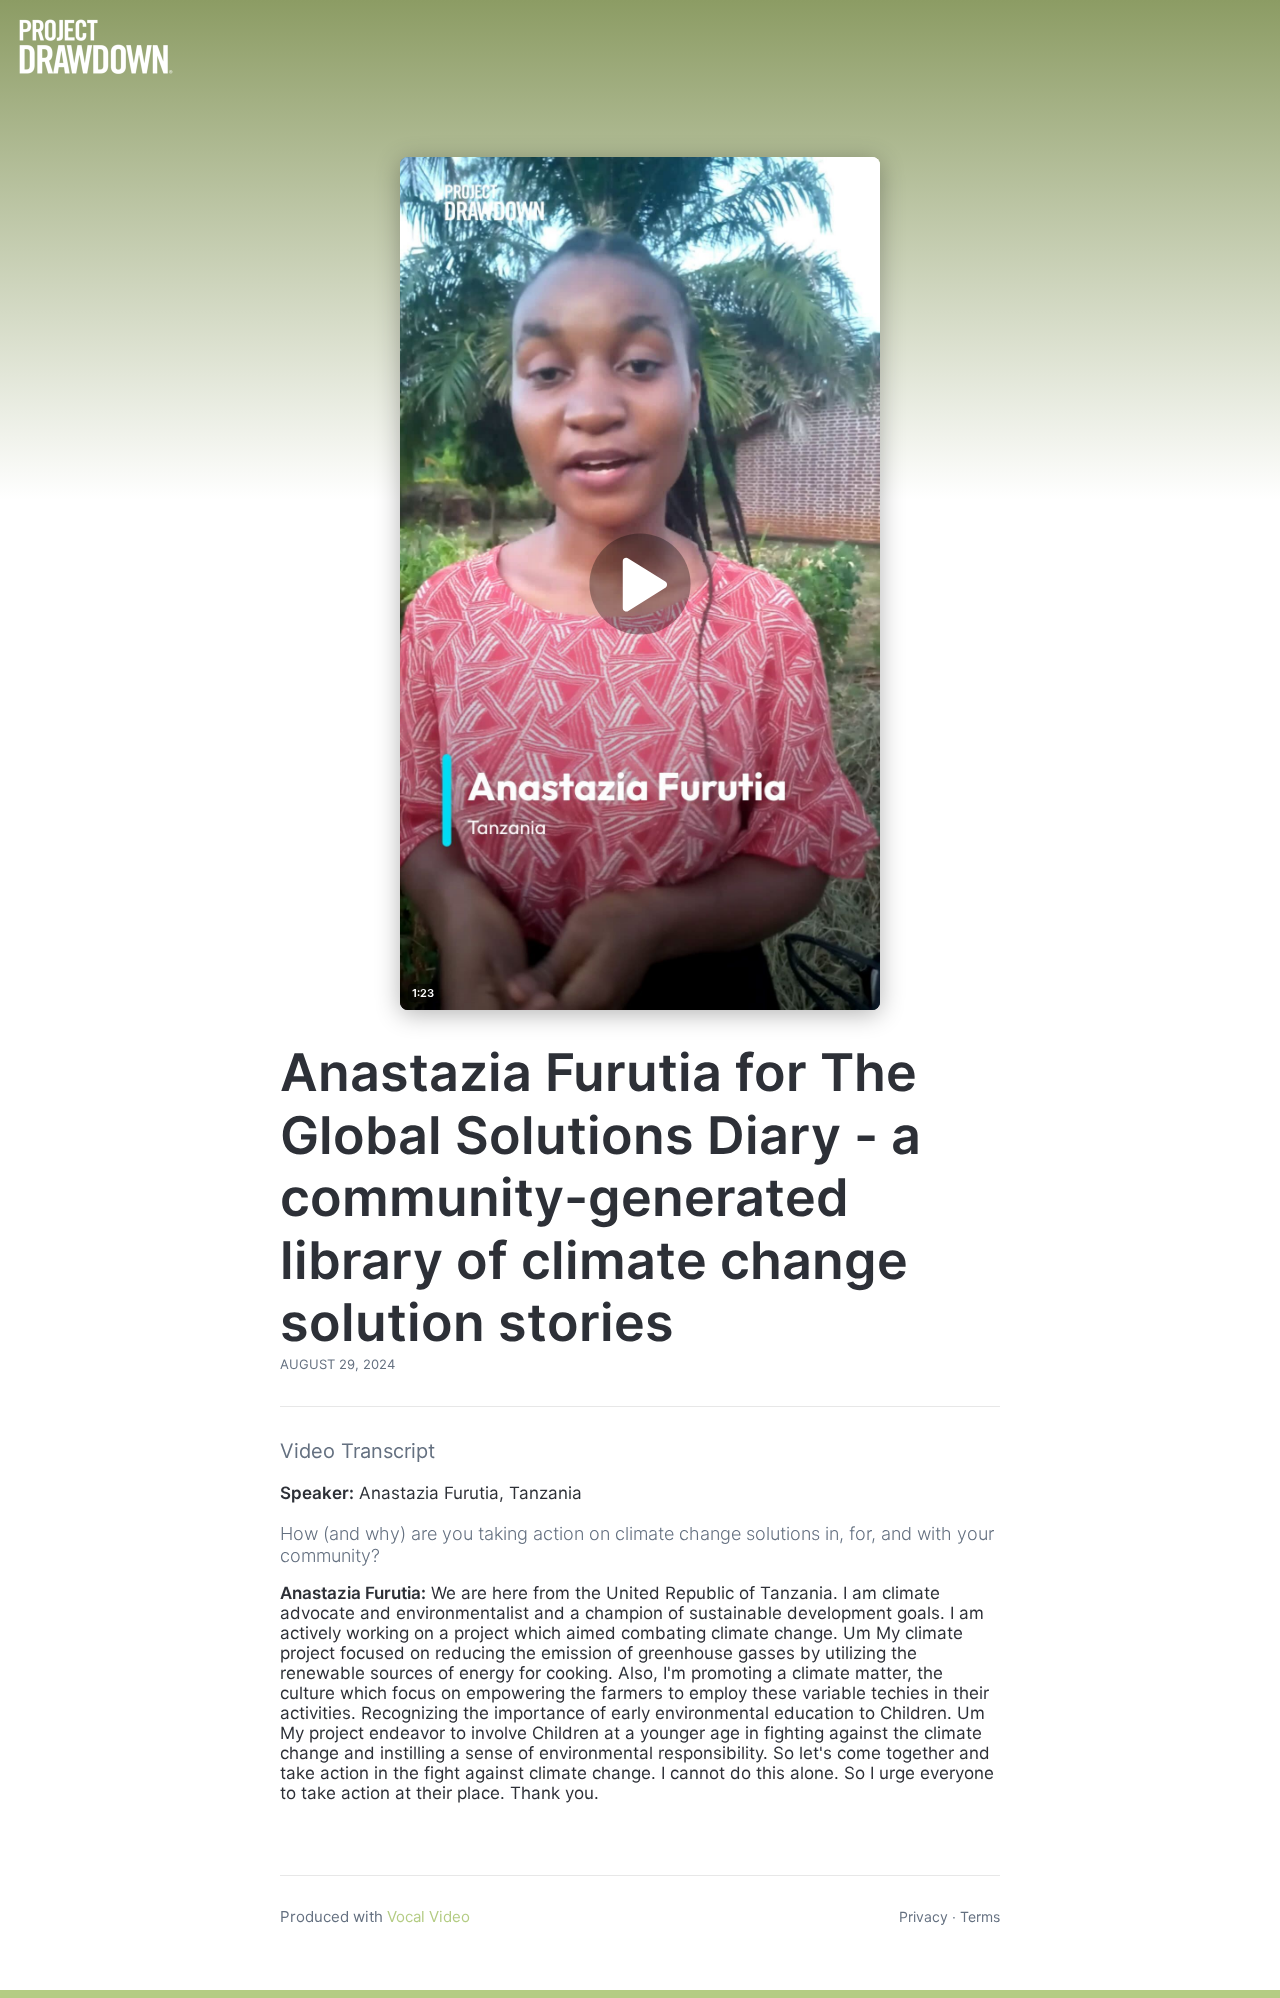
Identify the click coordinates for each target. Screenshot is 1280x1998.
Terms (980, 1916)
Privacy (923, 1916)
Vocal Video (428, 1916)
